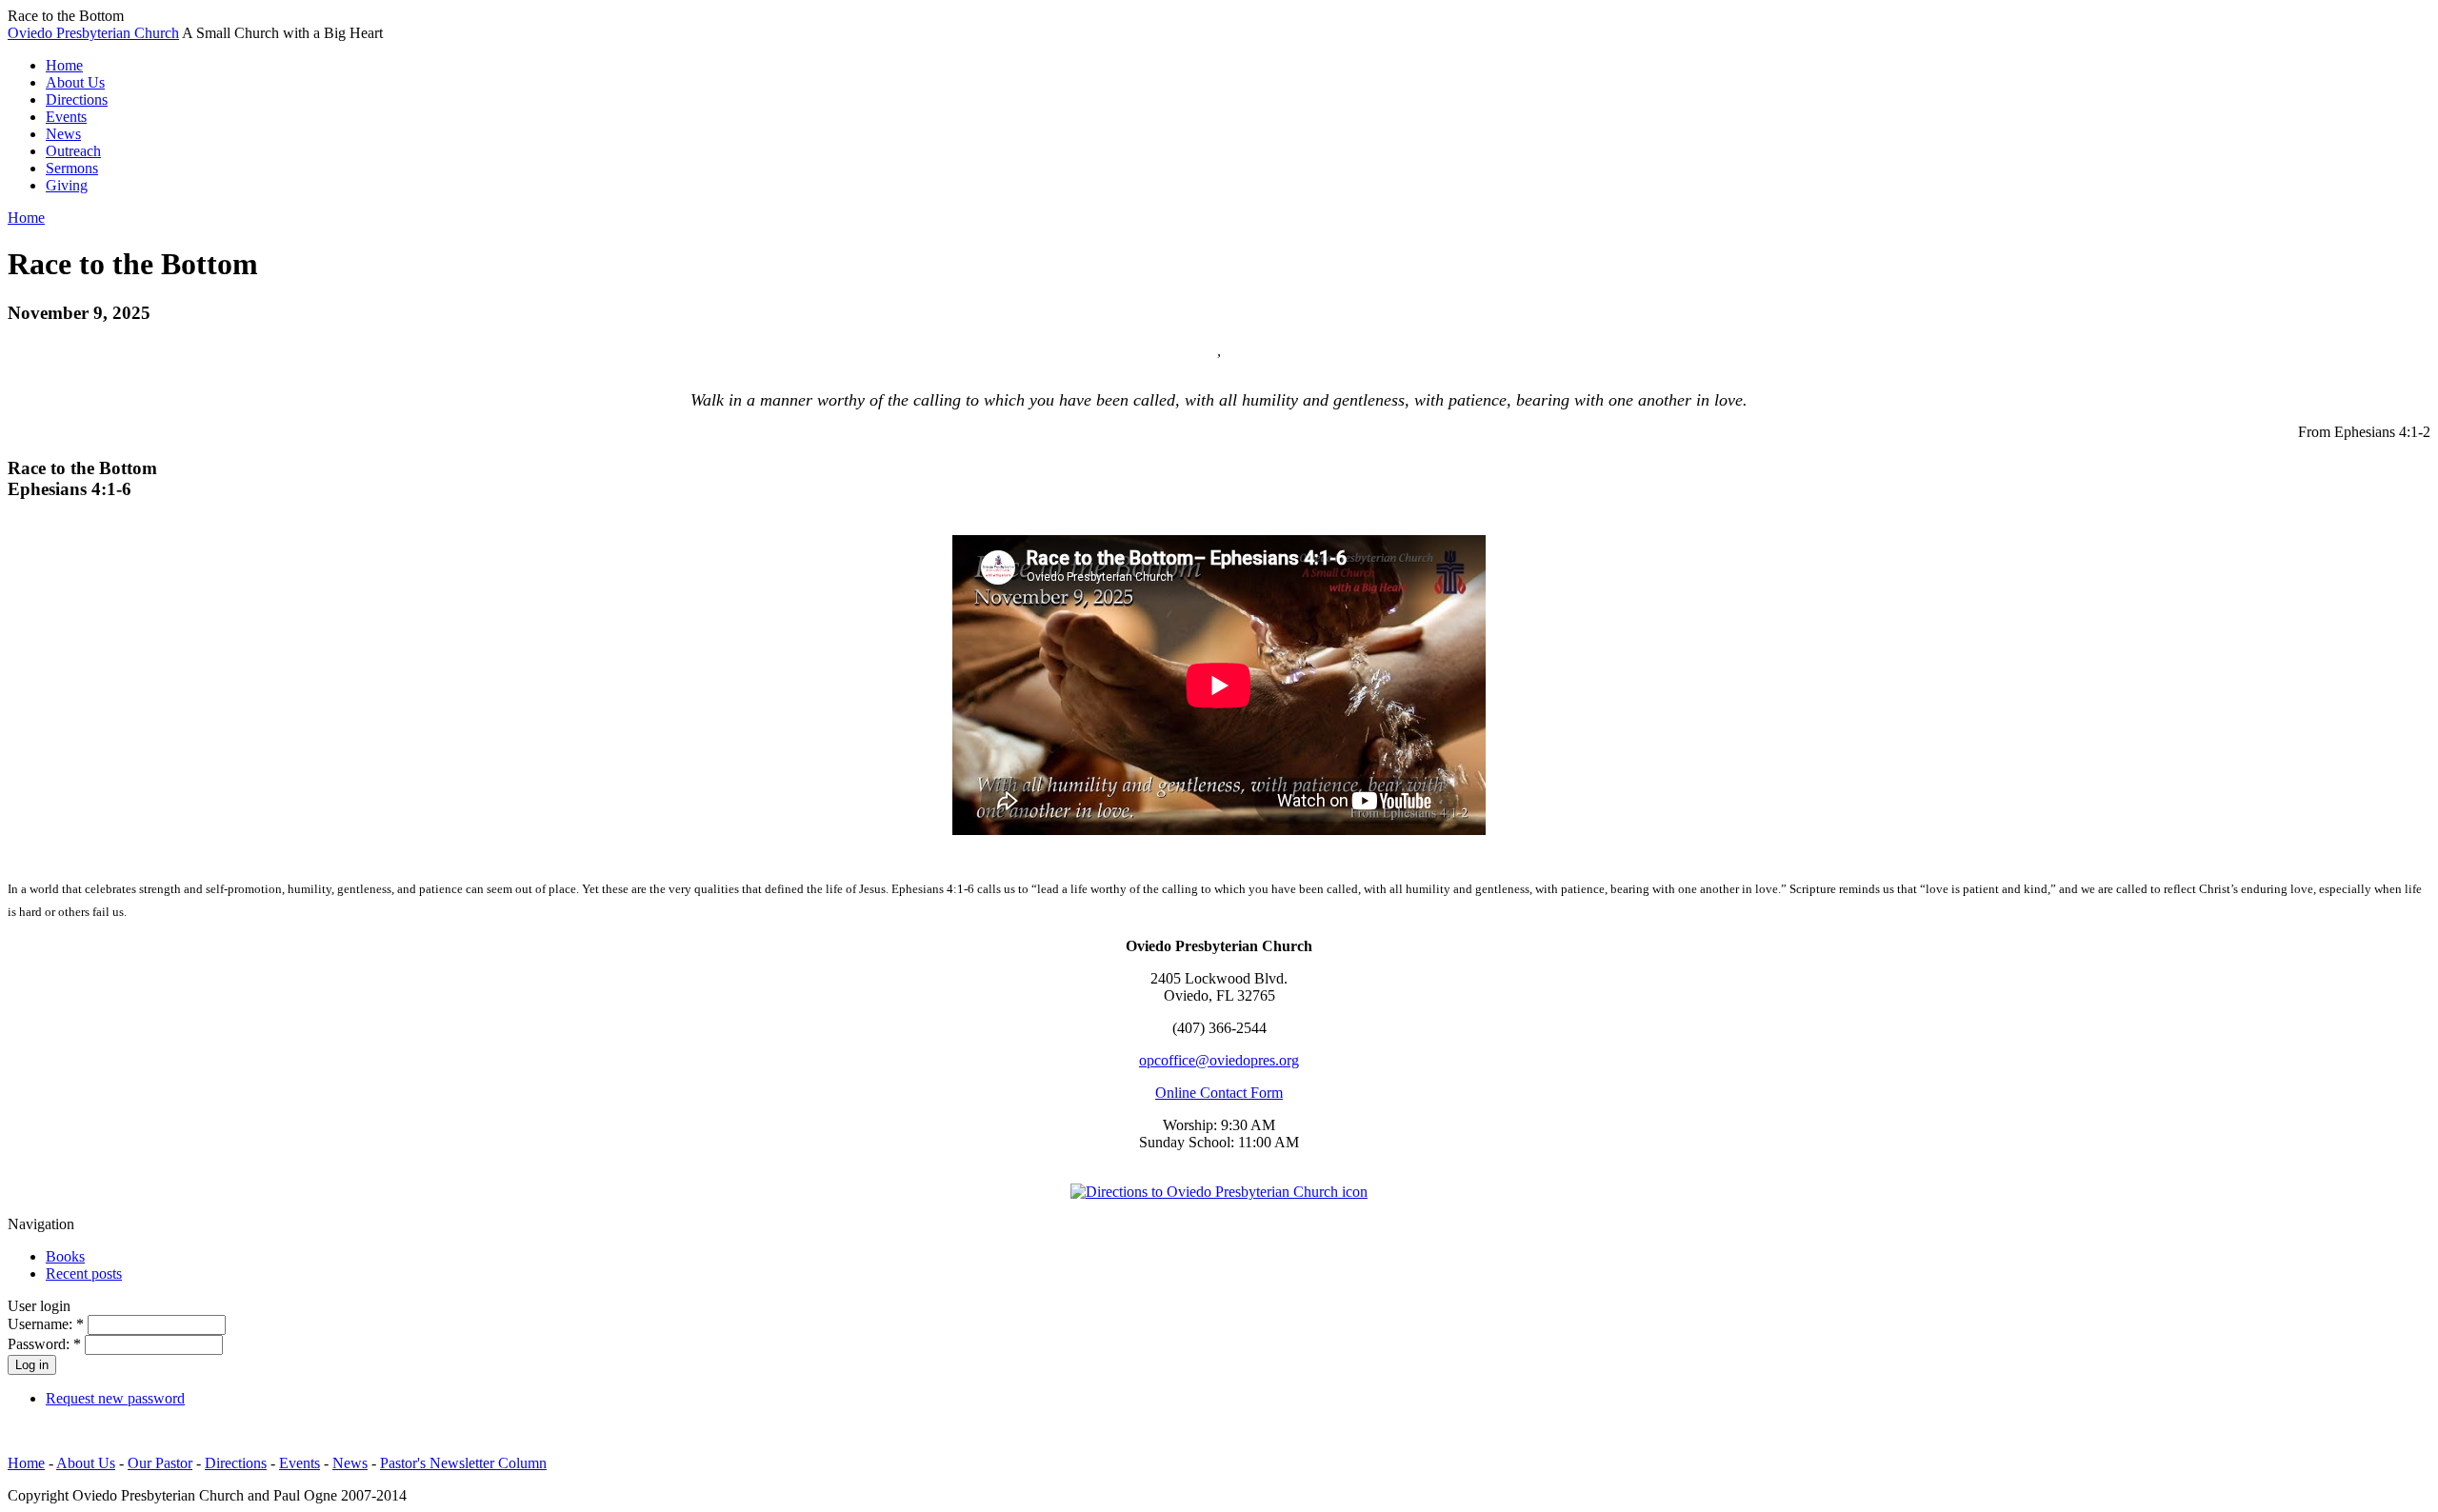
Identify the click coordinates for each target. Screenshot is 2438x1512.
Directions (236, 1463)
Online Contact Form (1219, 1093)
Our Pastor (160, 1463)
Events (300, 1463)
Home (26, 218)
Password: (44, 1344)
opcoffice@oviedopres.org (1219, 1060)
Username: (46, 1324)
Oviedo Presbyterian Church (93, 33)
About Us (86, 1463)
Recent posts (84, 1273)
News (350, 1463)
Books (65, 1256)
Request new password (115, 1398)
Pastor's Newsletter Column (463, 1463)
